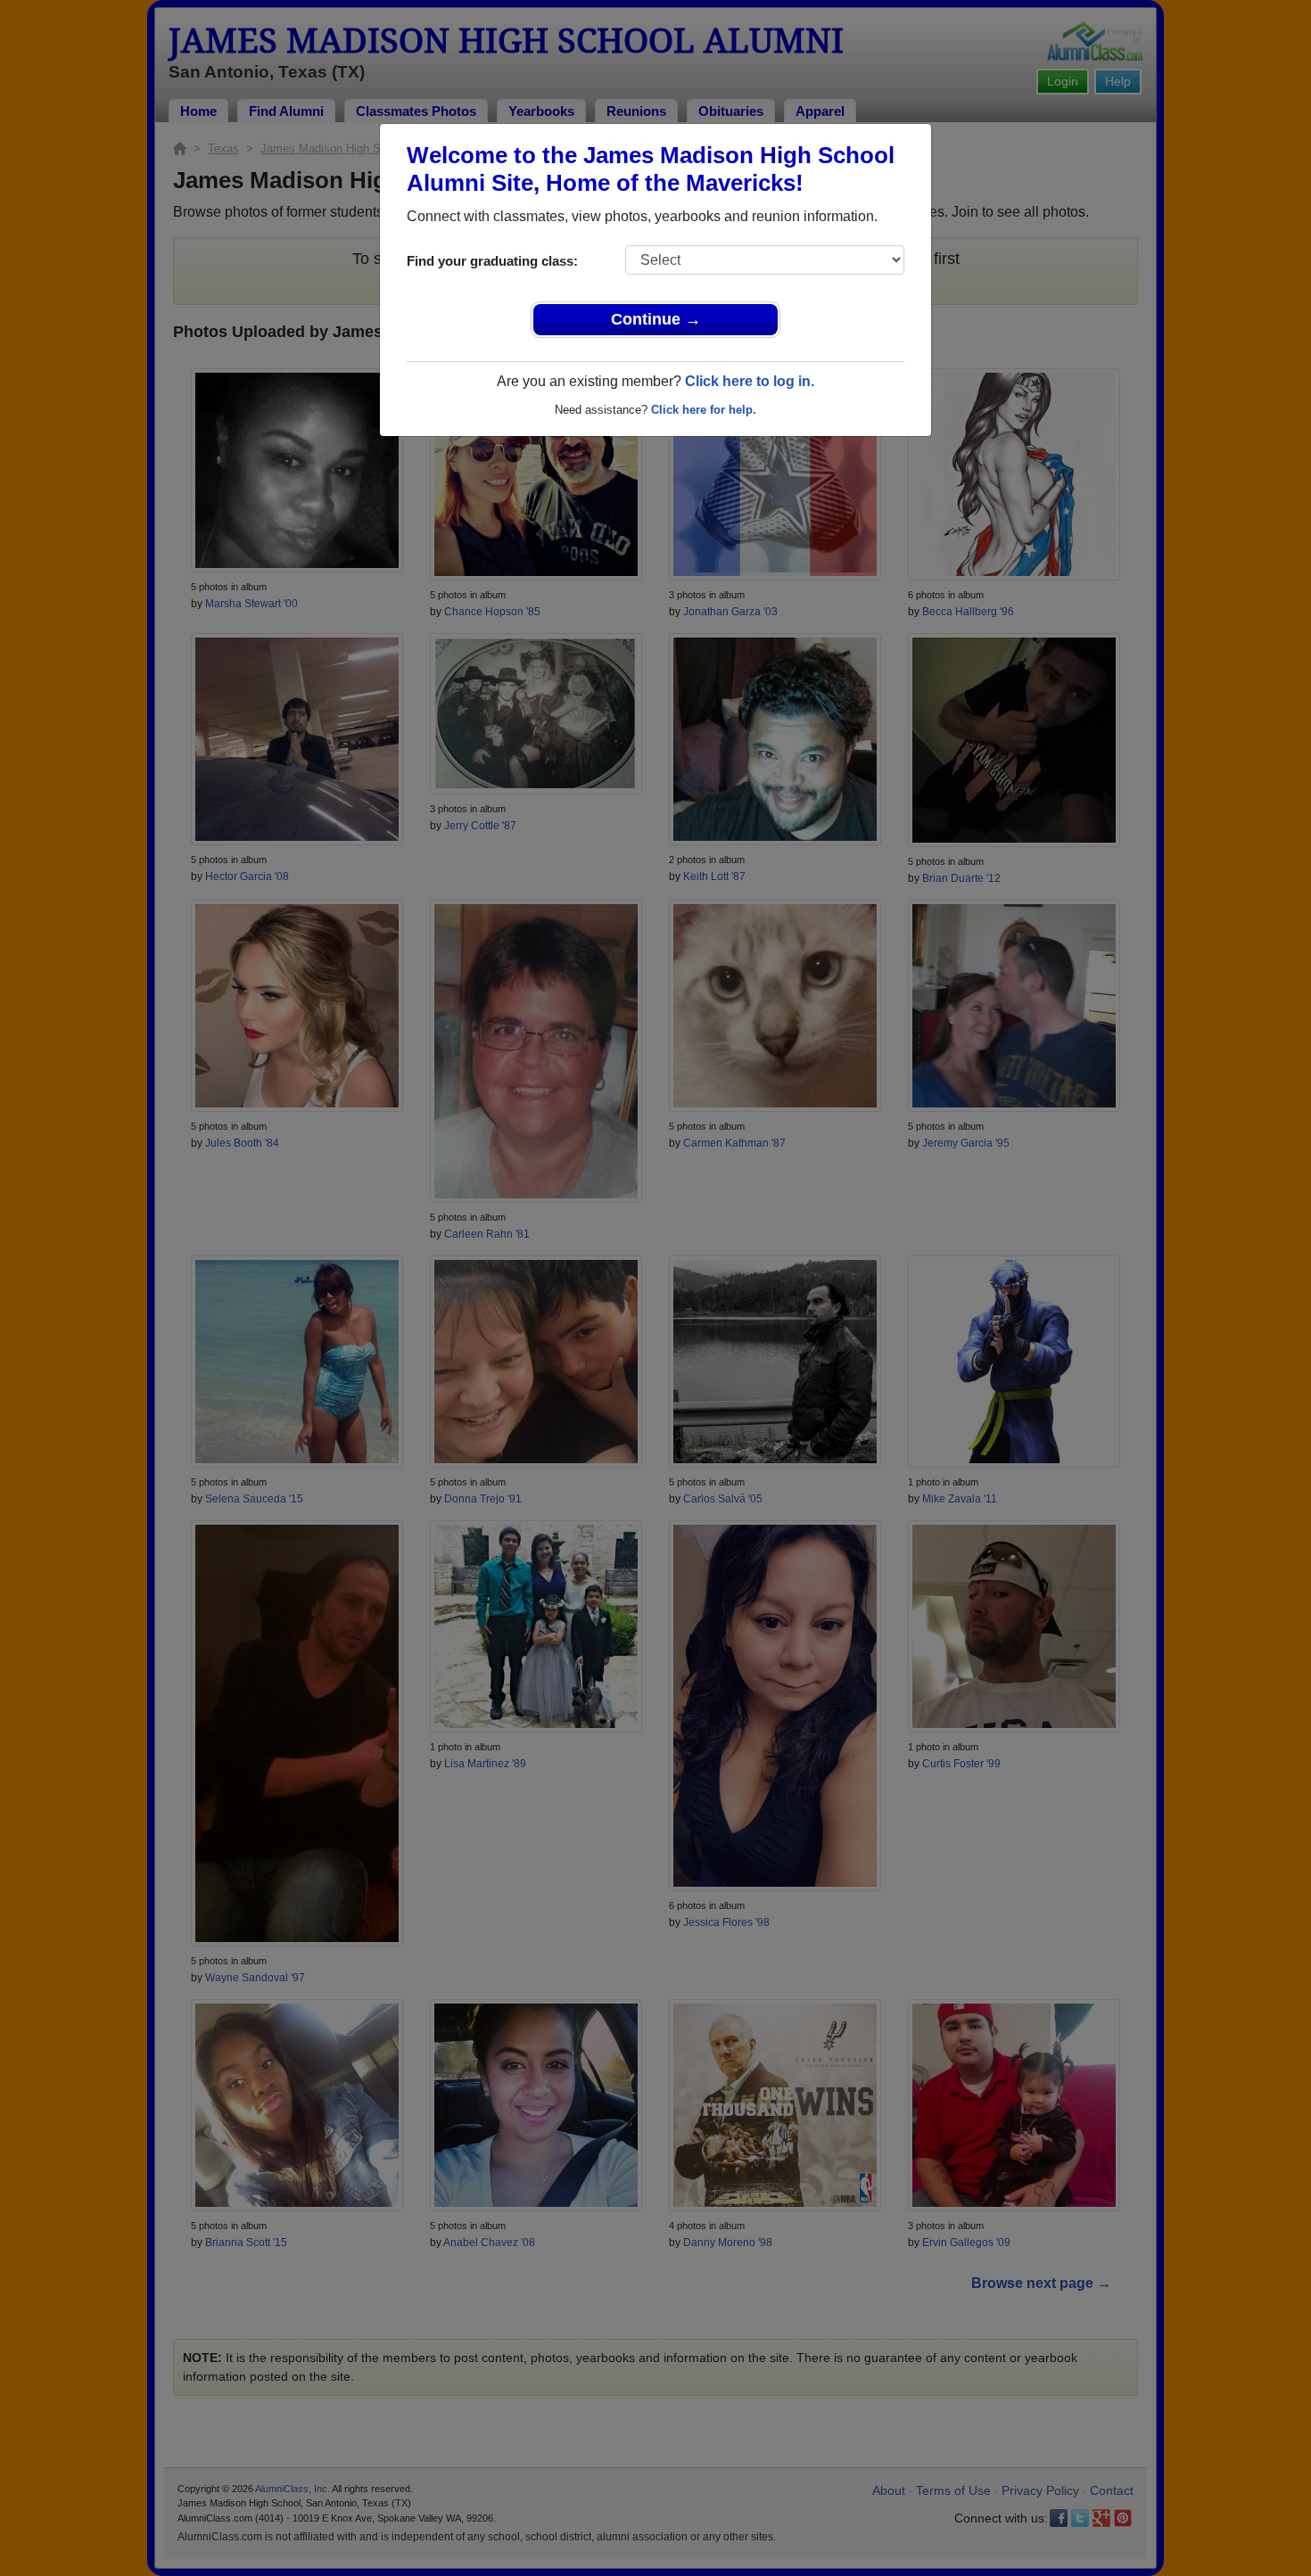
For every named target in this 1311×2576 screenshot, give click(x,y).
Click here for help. (704, 410)
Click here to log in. (750, 381)
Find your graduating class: (492, 261)
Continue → (656, 319)
